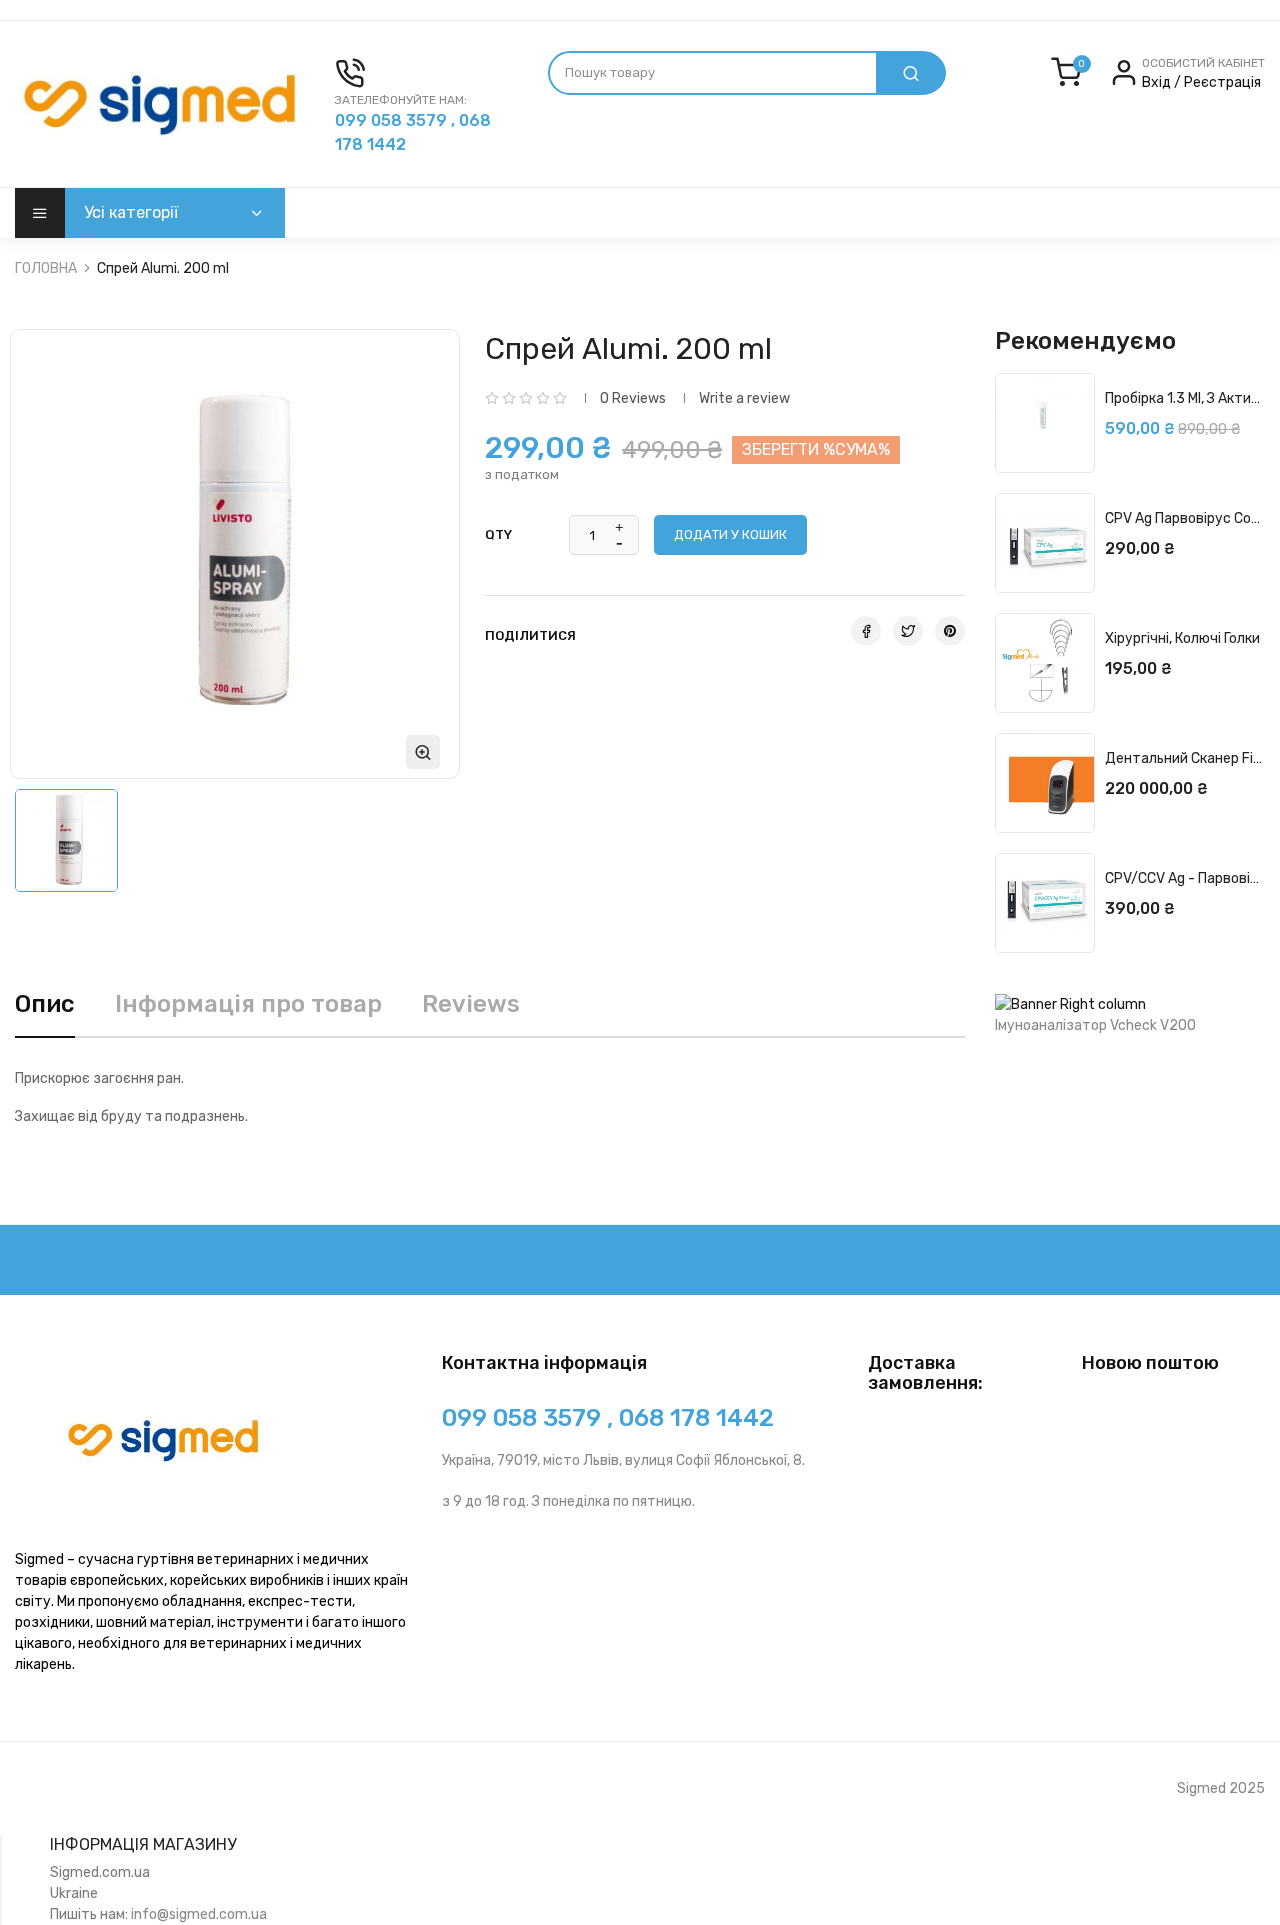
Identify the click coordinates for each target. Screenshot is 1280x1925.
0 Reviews (633, 398)
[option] (66, 840)
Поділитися (866, 631)
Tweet (908, 631)
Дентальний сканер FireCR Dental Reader (1185, 758)
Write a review (744, 398)
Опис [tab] (45, 1004)
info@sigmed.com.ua (199, 1914)
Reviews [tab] (471, 1004)
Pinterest (950, 631)
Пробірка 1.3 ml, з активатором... (1185, 398)
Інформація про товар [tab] (248, 1004)
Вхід (1158, 82)
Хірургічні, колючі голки (1182, 638)
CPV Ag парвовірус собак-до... (1185, 518)
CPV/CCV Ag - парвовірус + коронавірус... (1185, 878)
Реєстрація (1222, 82)
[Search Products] (911, 73)
